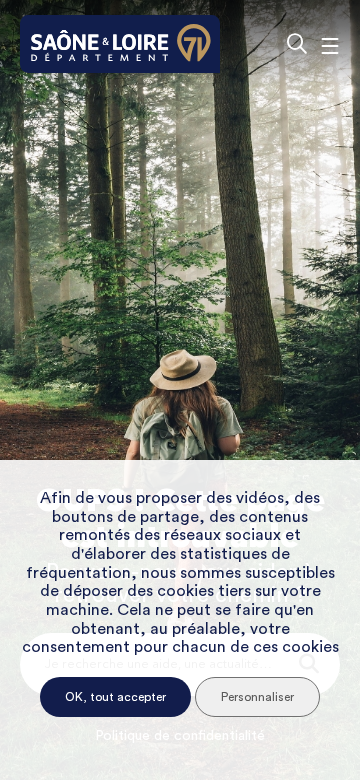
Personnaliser (257, 697)
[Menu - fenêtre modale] (330, 44)
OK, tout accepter (115, 697)
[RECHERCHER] (296, 44)
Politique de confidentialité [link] (180, 736)
